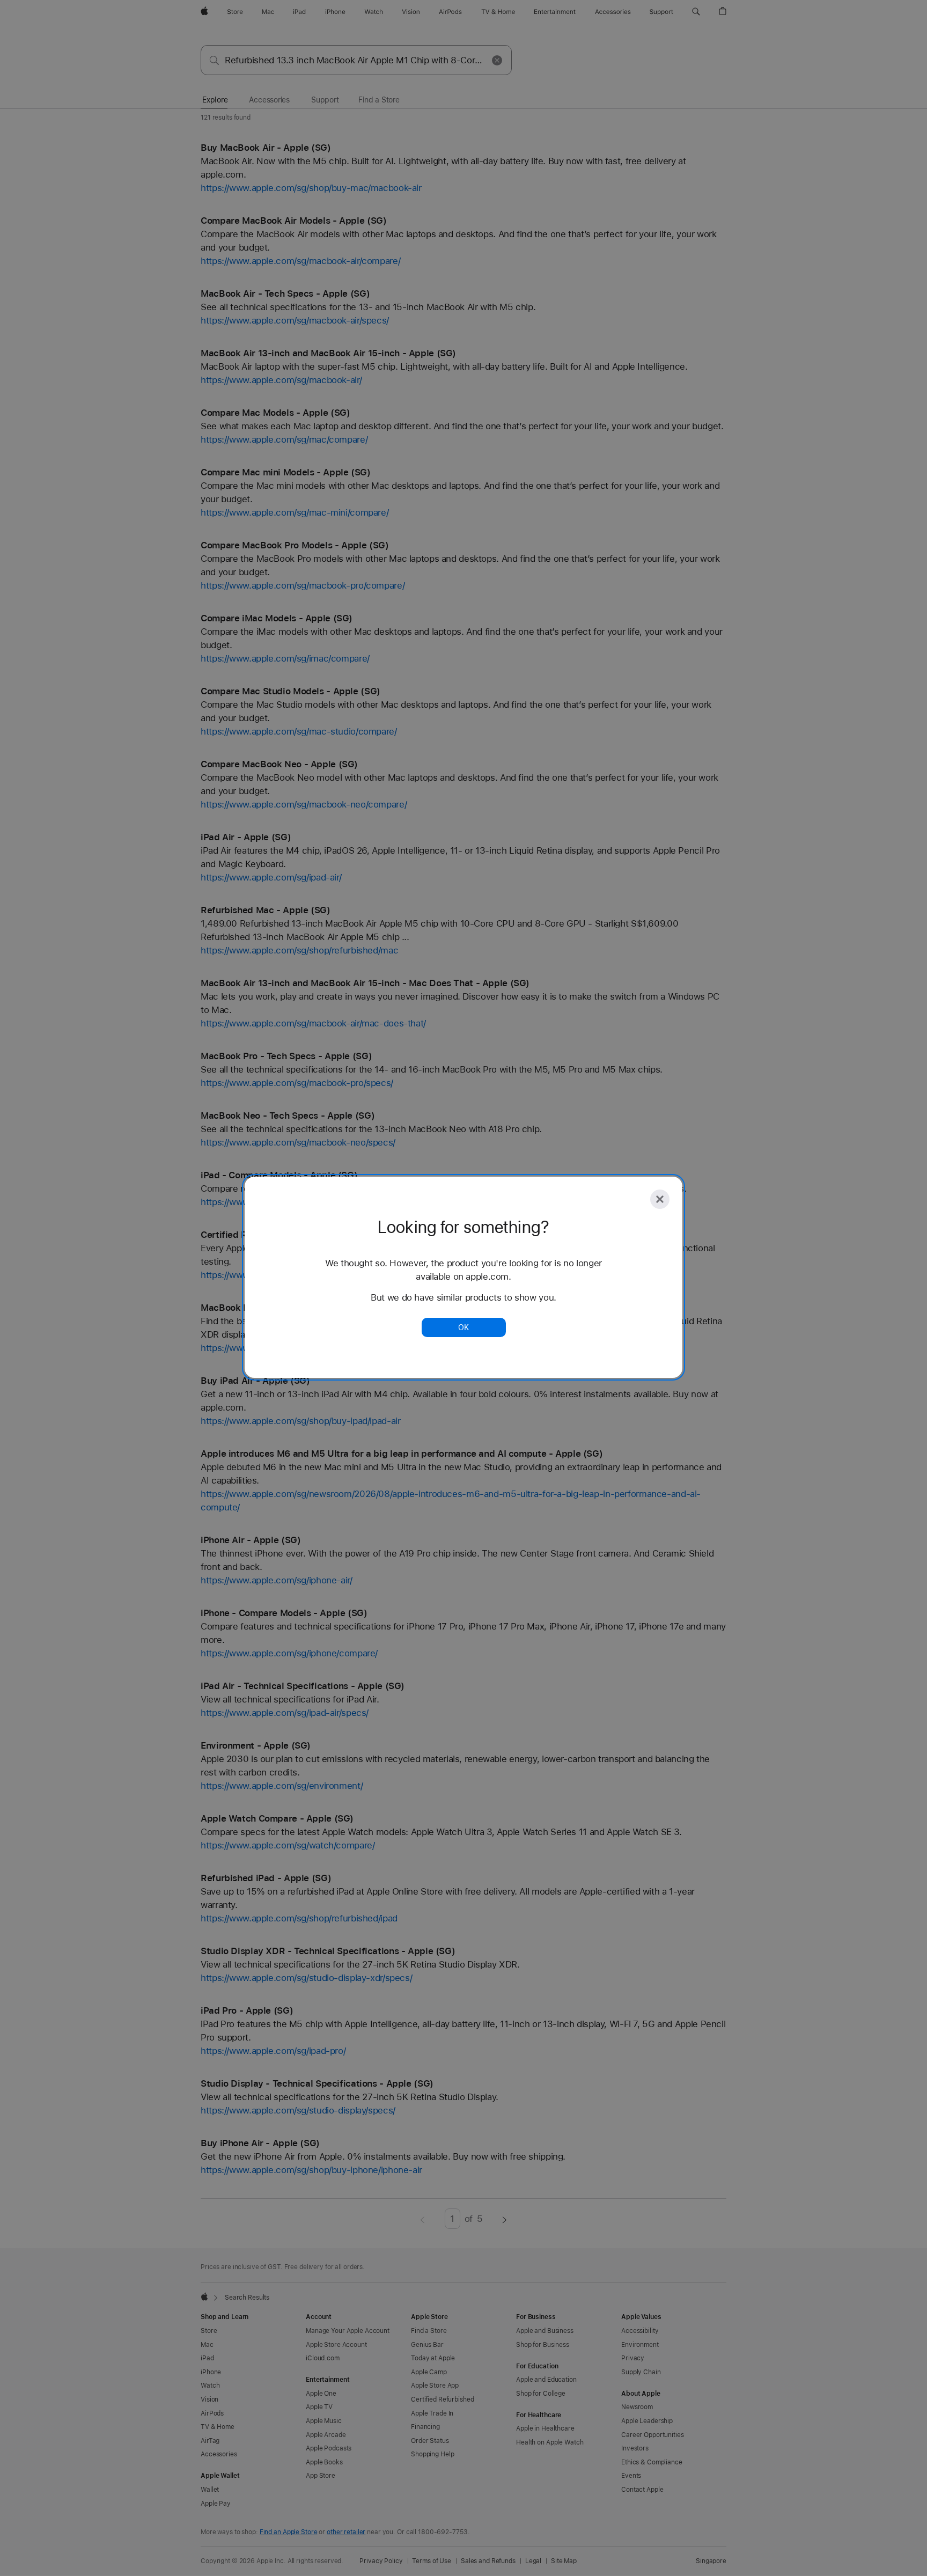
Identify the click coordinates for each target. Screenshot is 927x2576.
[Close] (660, 1199)
